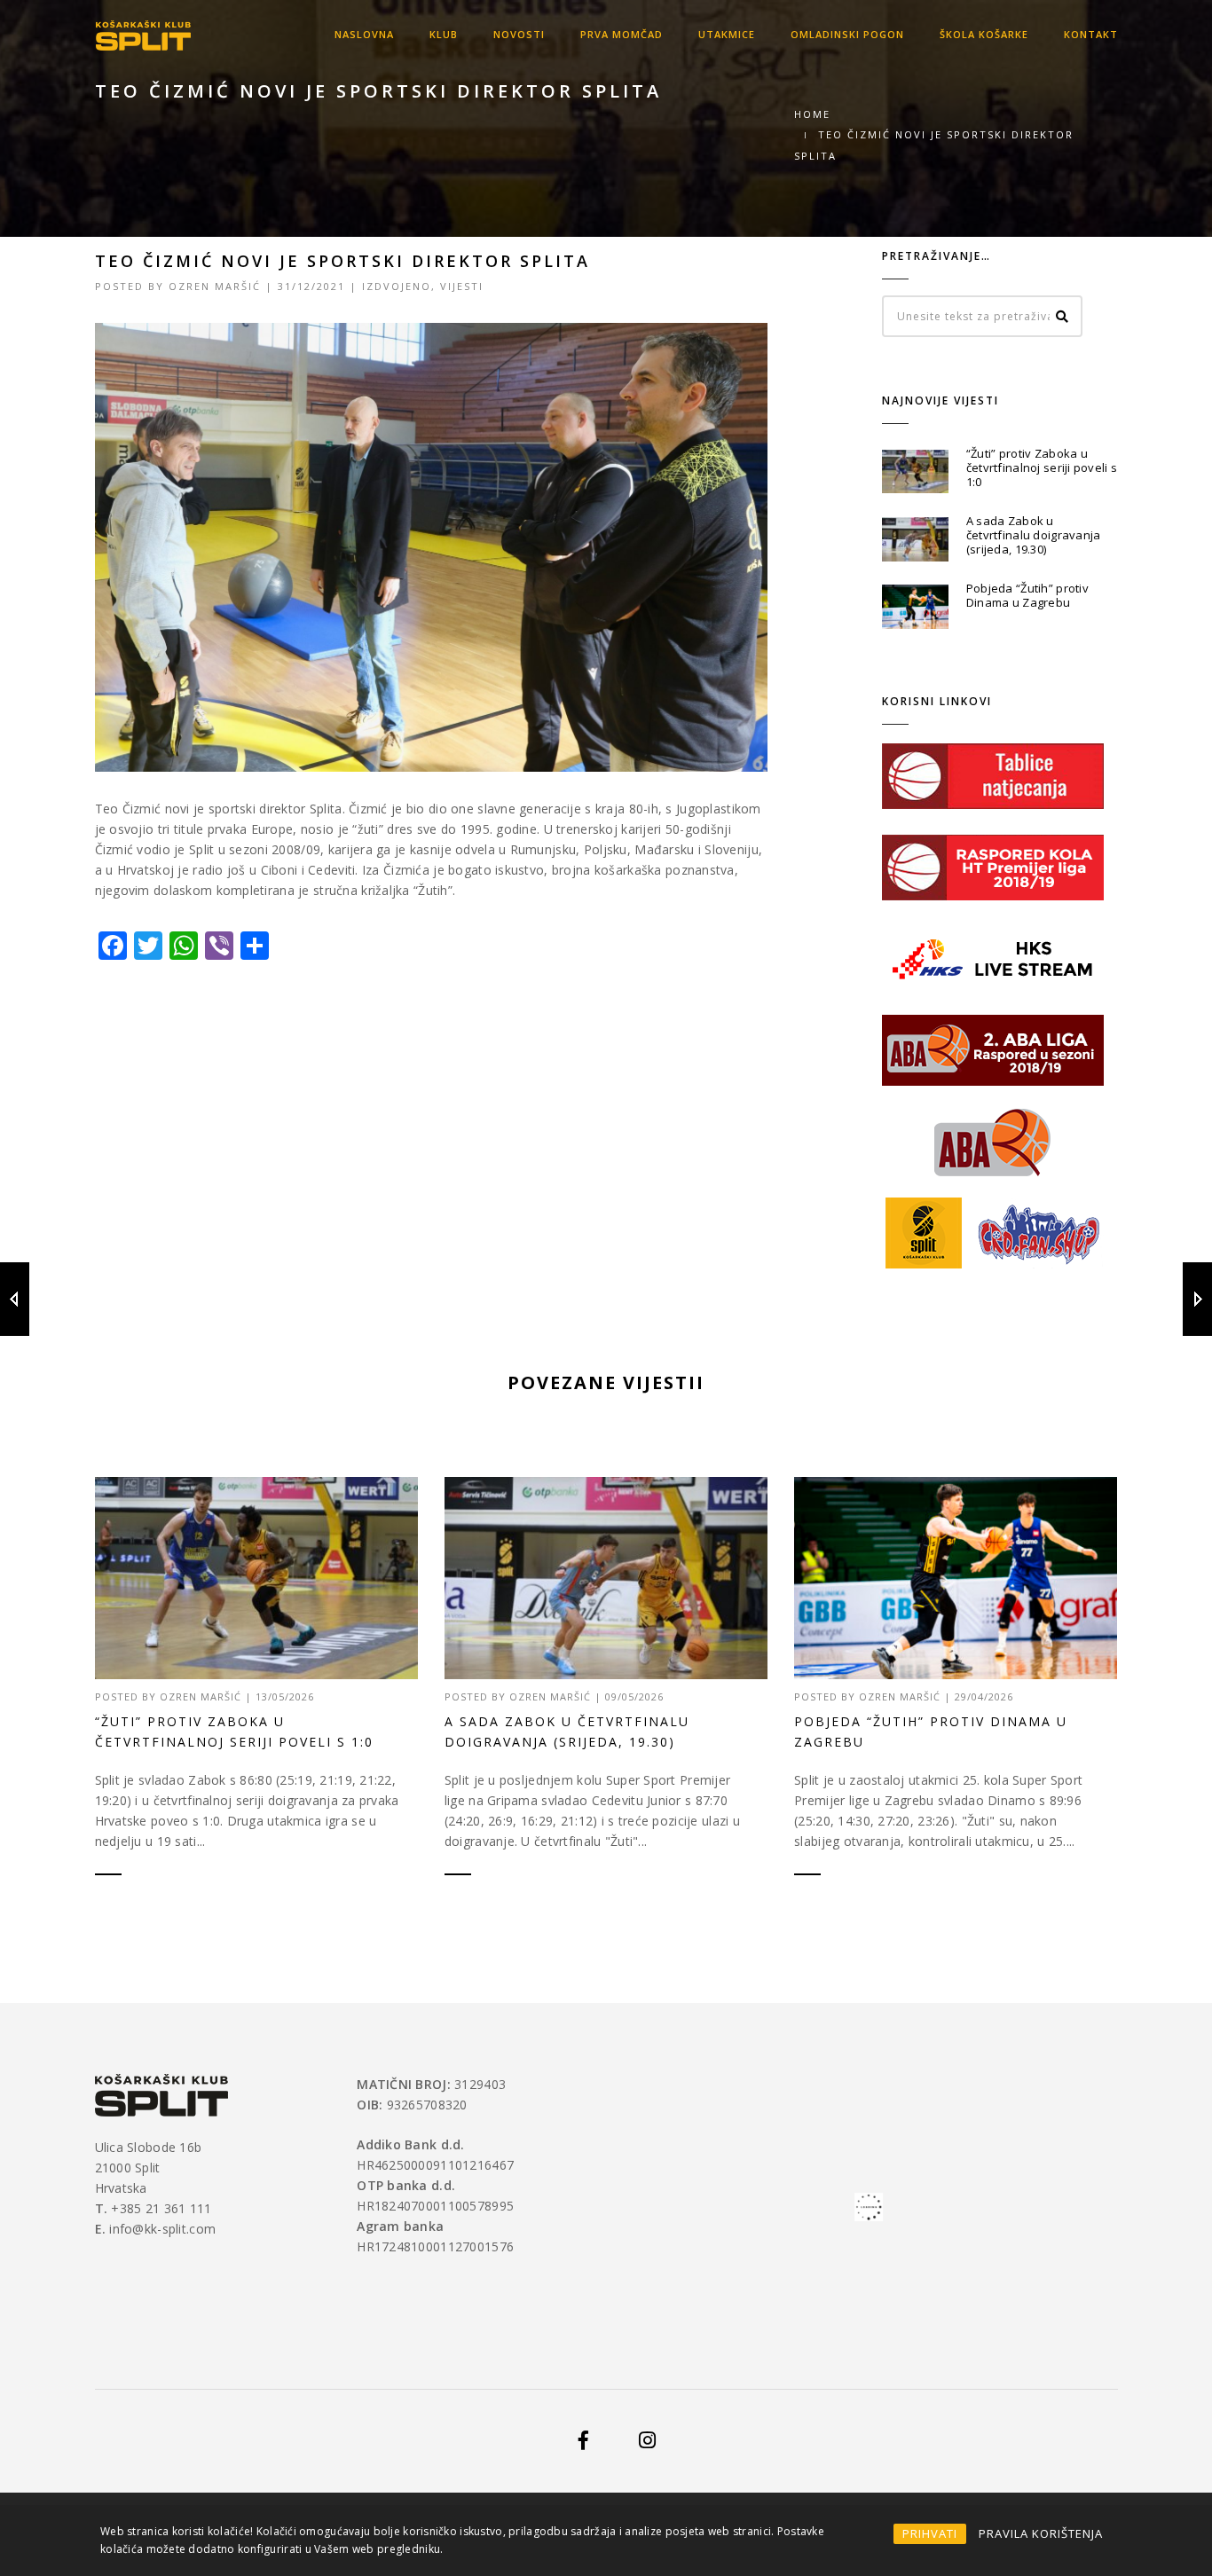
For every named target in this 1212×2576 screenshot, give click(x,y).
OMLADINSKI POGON (847, 34)
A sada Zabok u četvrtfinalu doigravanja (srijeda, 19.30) (1034, 535)
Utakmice (727, 34)
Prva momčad (622, 34)
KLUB (444, 34)
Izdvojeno (397, 286)
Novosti (519, 34)
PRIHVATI (930, 2533)
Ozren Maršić (215, 286)
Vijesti (462, 286)
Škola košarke (984, 34)
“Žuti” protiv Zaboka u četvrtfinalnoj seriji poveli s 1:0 (1042, 467)
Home (812, 114)
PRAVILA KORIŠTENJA (1041, 2533)
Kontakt (1091, 34)
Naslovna (364, 34)
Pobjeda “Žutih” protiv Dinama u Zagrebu (1027, 595)
